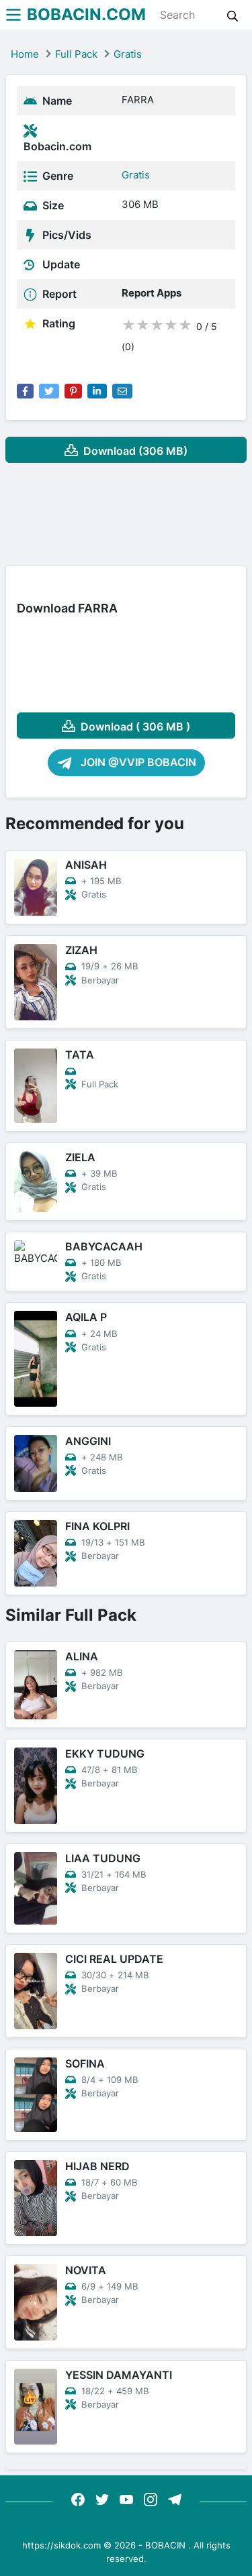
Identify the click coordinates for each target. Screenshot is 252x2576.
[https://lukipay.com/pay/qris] (175, 2499)
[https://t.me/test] (126, 2499)
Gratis (128, 54)
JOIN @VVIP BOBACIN (137, 762)
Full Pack (76, 54)
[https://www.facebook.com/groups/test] (78, 2499)
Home (25, 54)
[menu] (13, 15)
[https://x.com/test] (102, 2499)
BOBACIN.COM (86, 14)
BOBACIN (165, 2545)
